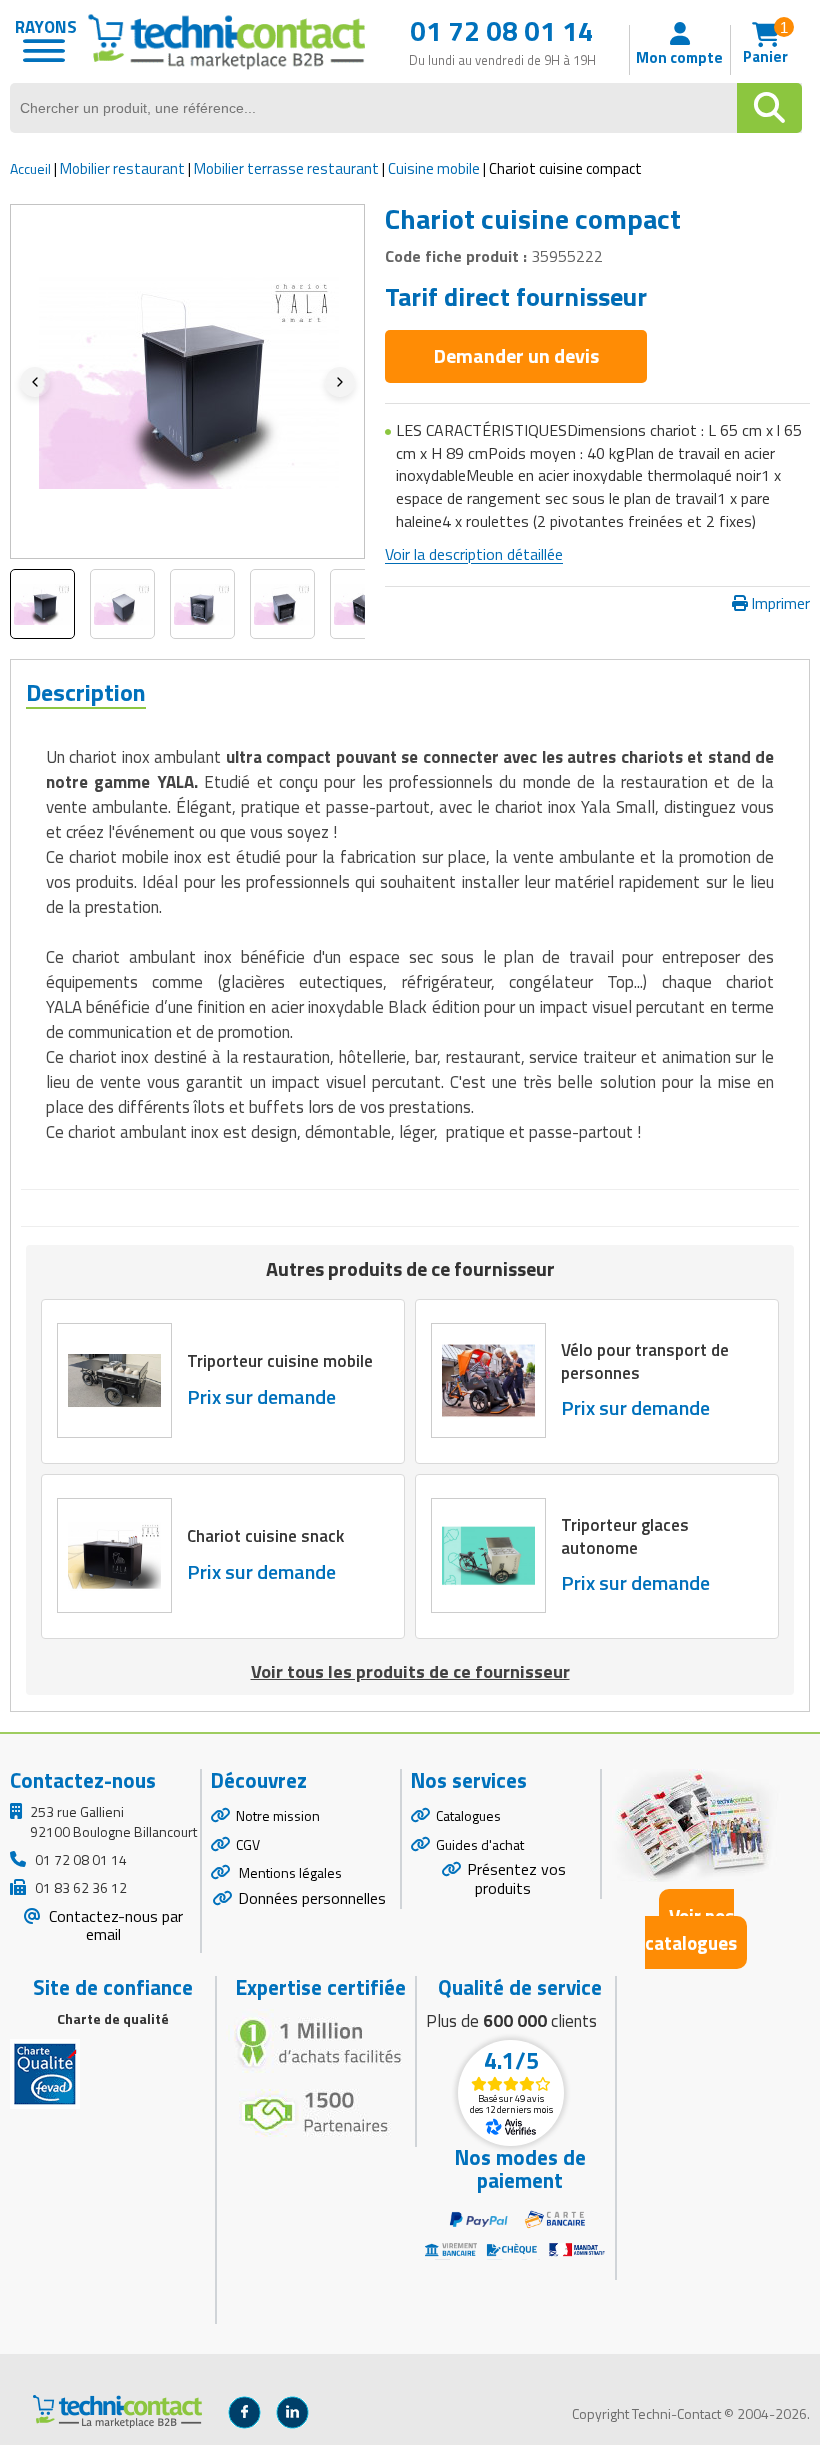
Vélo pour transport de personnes (645, 1361)
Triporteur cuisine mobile (280, 1361)
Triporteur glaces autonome (625, 1536)
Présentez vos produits (516, 1878)
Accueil (30, 168)
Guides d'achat (480, 1844)
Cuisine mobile (434, 168)
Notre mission (278, 1815)
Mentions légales (289, 1872)
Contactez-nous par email (114, 1925)
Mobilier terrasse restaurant (286, 168)
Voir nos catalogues (691, 1929)
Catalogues (468, 1815)
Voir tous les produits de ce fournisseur (410, 1671)
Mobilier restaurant (122, 168)
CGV (248, 1844)
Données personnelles (312, 1898)
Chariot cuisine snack (265, 1536)
